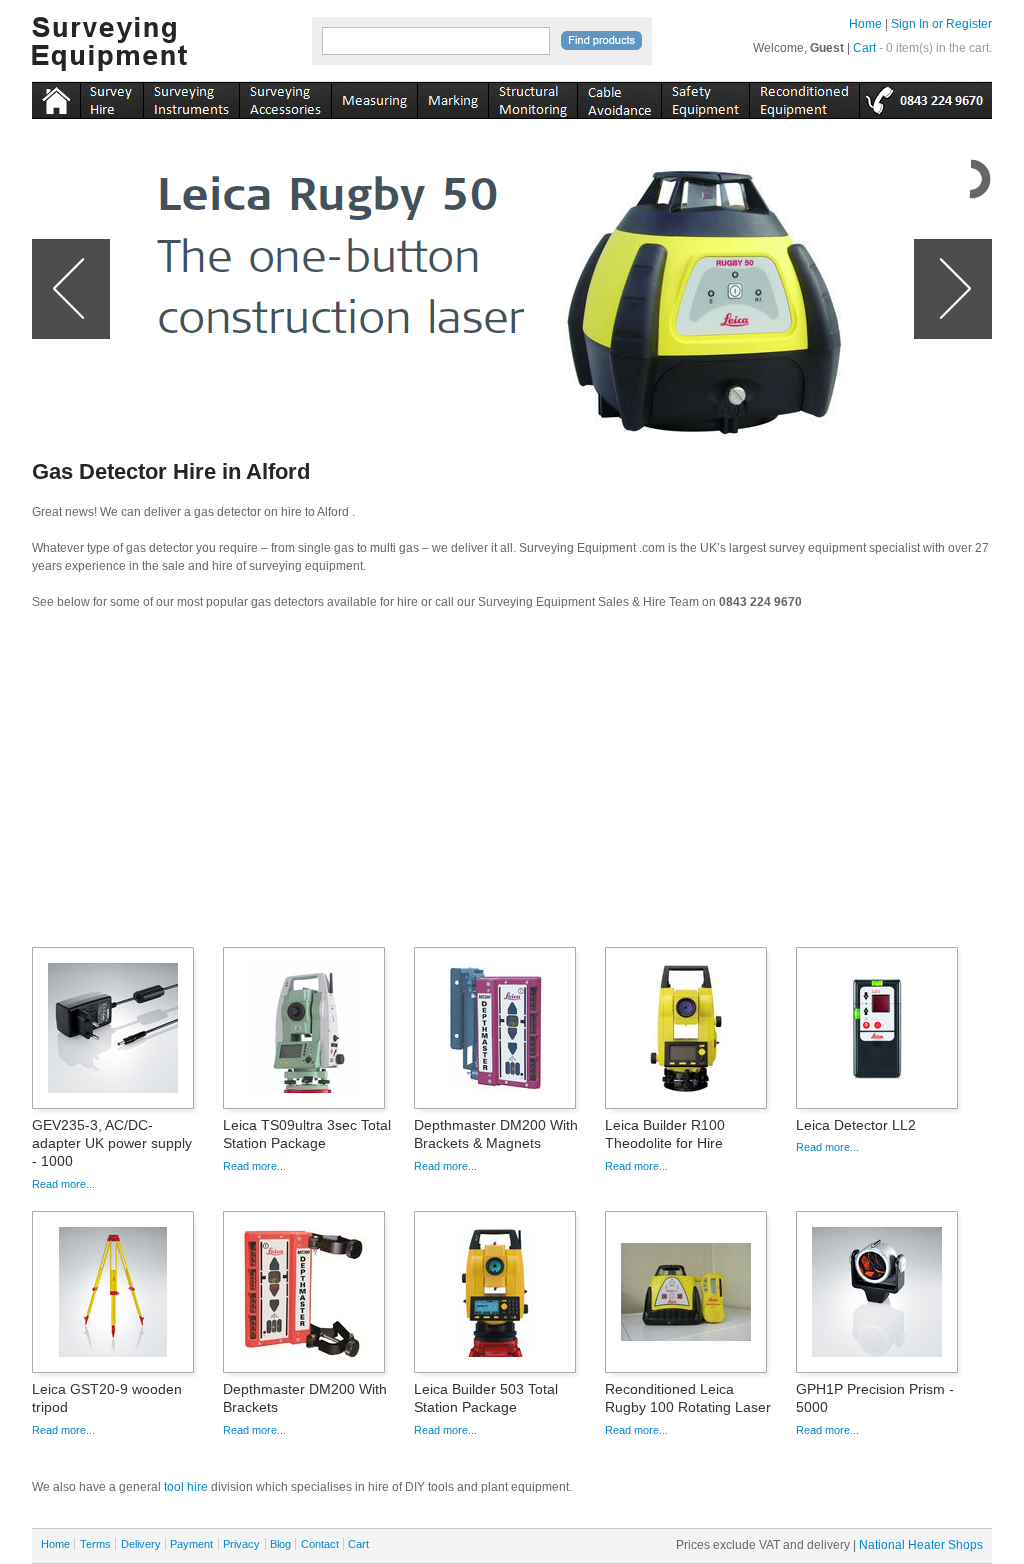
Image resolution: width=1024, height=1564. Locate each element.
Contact (320, 1544)
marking (452, 97)
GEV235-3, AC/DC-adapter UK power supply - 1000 (112, 1143)
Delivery (141, 1544)
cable (619, 97)
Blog (280, 1544)
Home (865, 24)
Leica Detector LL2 (856, 1125)
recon (804, 97)
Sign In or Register (941, 24)
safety (705, 97)
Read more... (63, 1184)
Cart (864, 48)
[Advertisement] (512, 785)
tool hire (186, 1487)
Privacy (241, 1544)
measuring (374, 97)
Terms (95, 1544)
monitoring (532, 97)
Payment (191, 1544)
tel (925, 97)
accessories (285, 97)
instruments (111, 97)
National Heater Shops (921, 1545)
